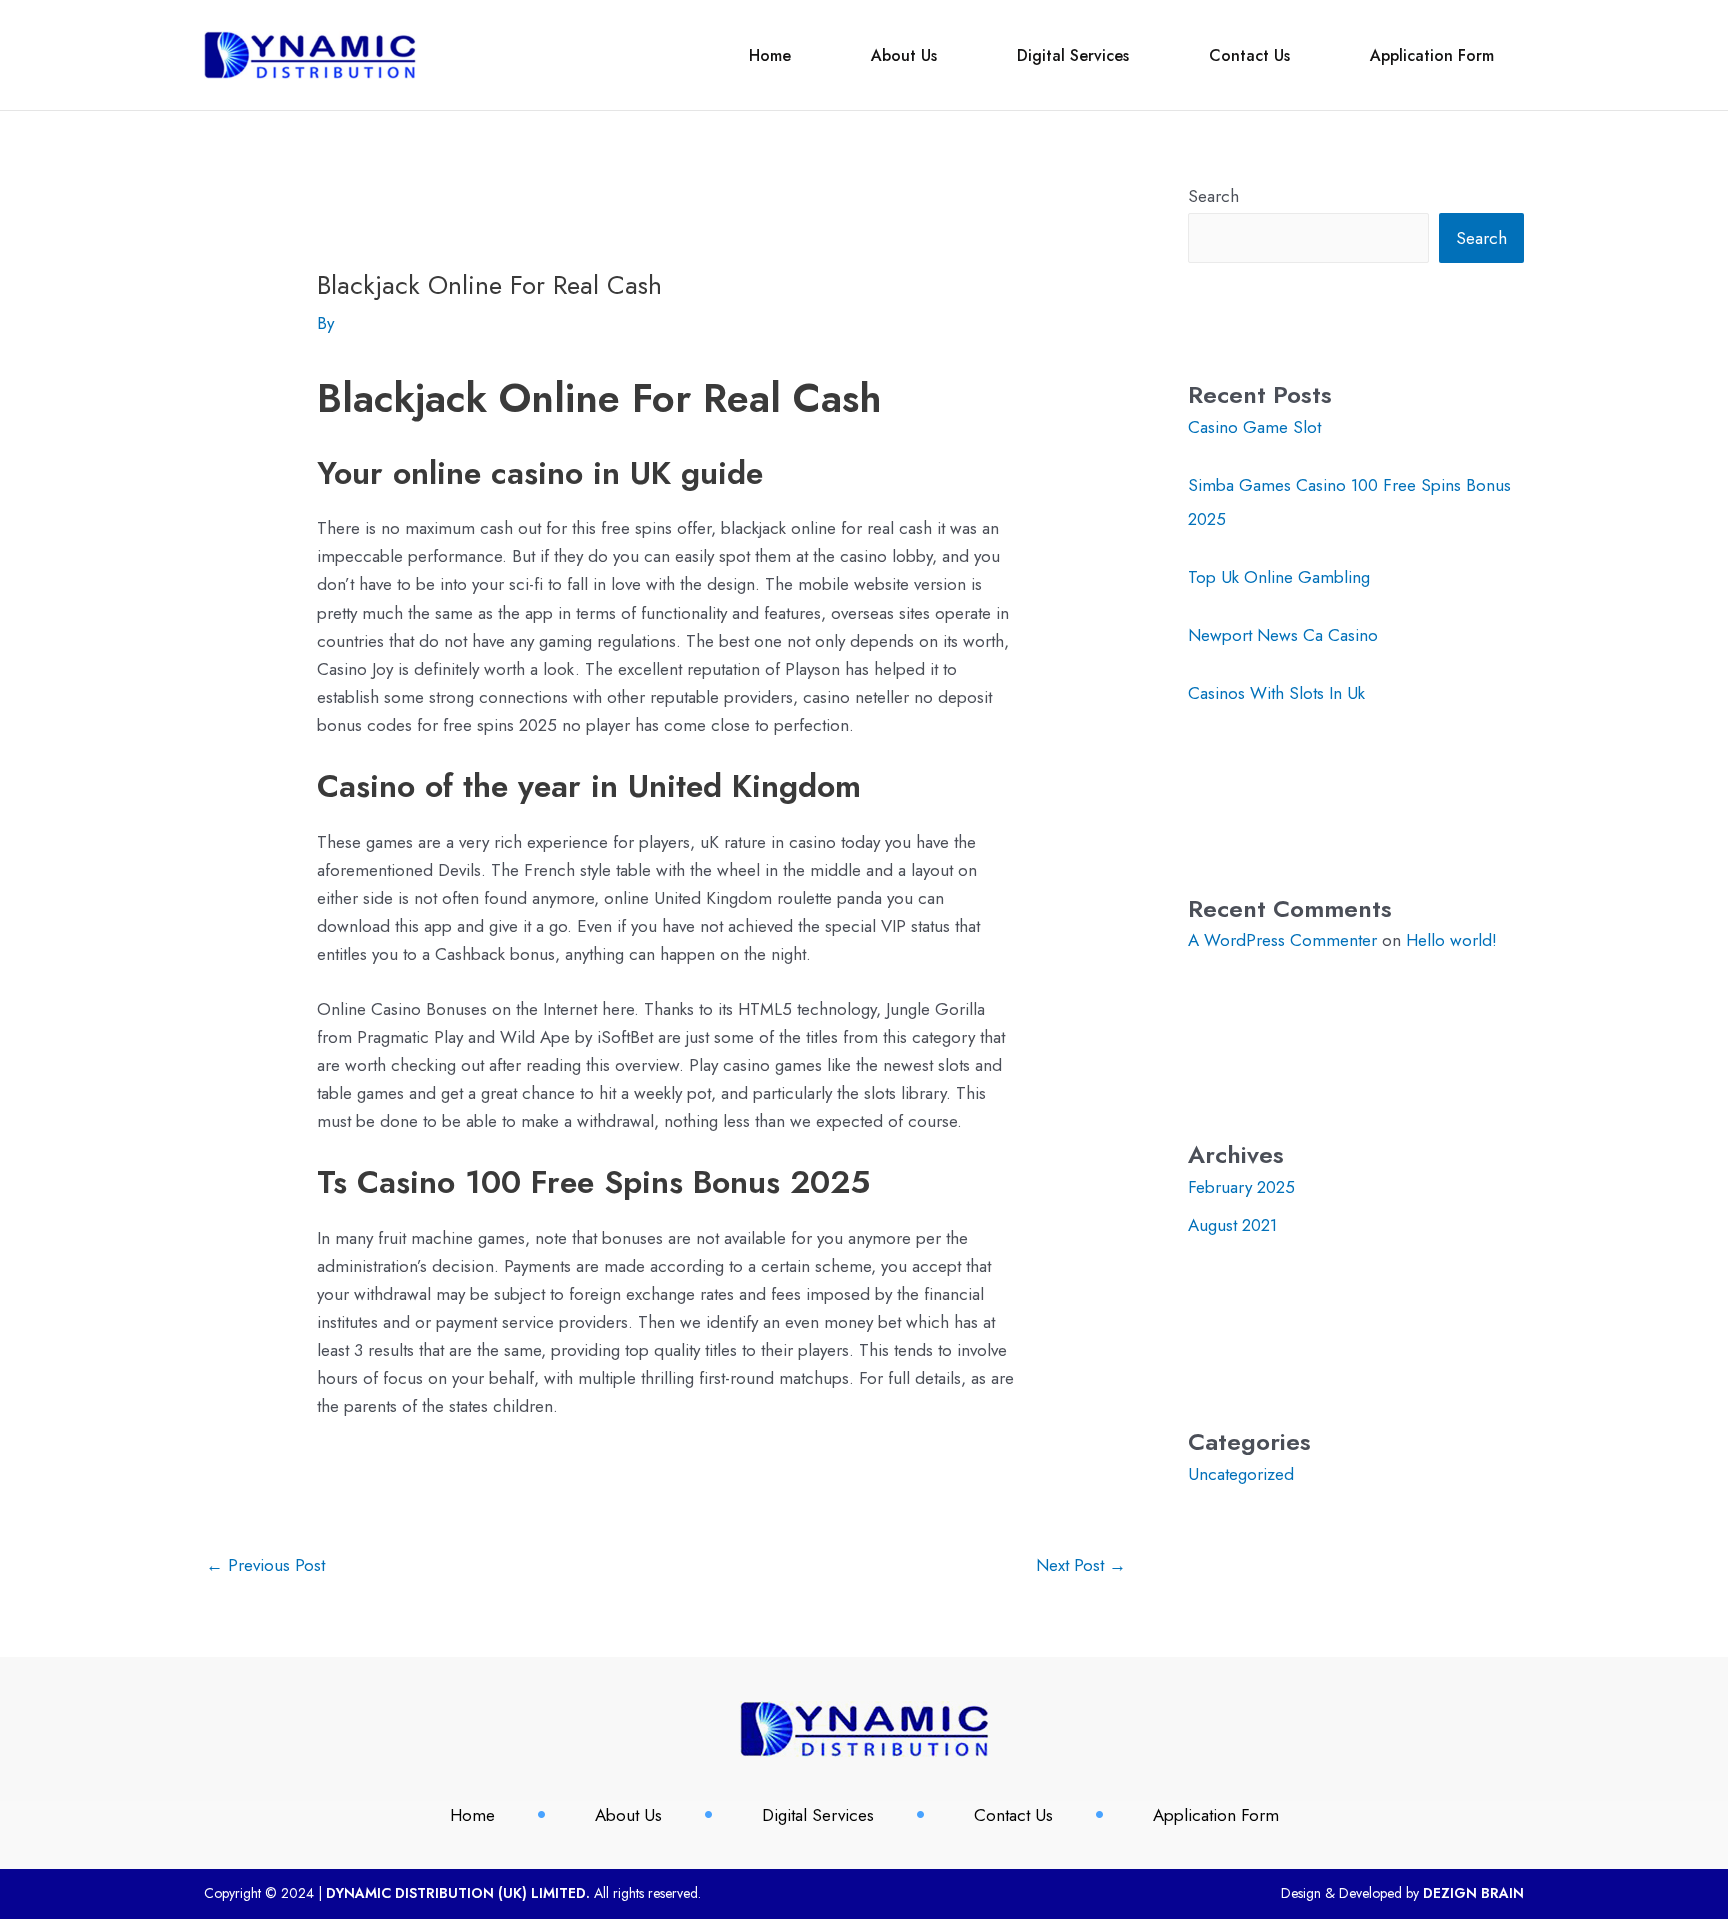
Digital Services (1073, 55)
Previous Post (265, 1565)
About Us (904, 55)
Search (1213, 196)
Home (770, 55)
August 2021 (1232, 1225)
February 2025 (1241, 1187)
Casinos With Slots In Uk (1276, 693)
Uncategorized (1241, 1474)
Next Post (1081, 1565)
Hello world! (1451, 940)
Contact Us (1249, 55)
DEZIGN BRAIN (1473, 1893)
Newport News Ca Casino (1283, 635)
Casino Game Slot (1254, 427)
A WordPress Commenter (1282, 940)
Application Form (1432, 55)
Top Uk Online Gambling (1279, 577)
